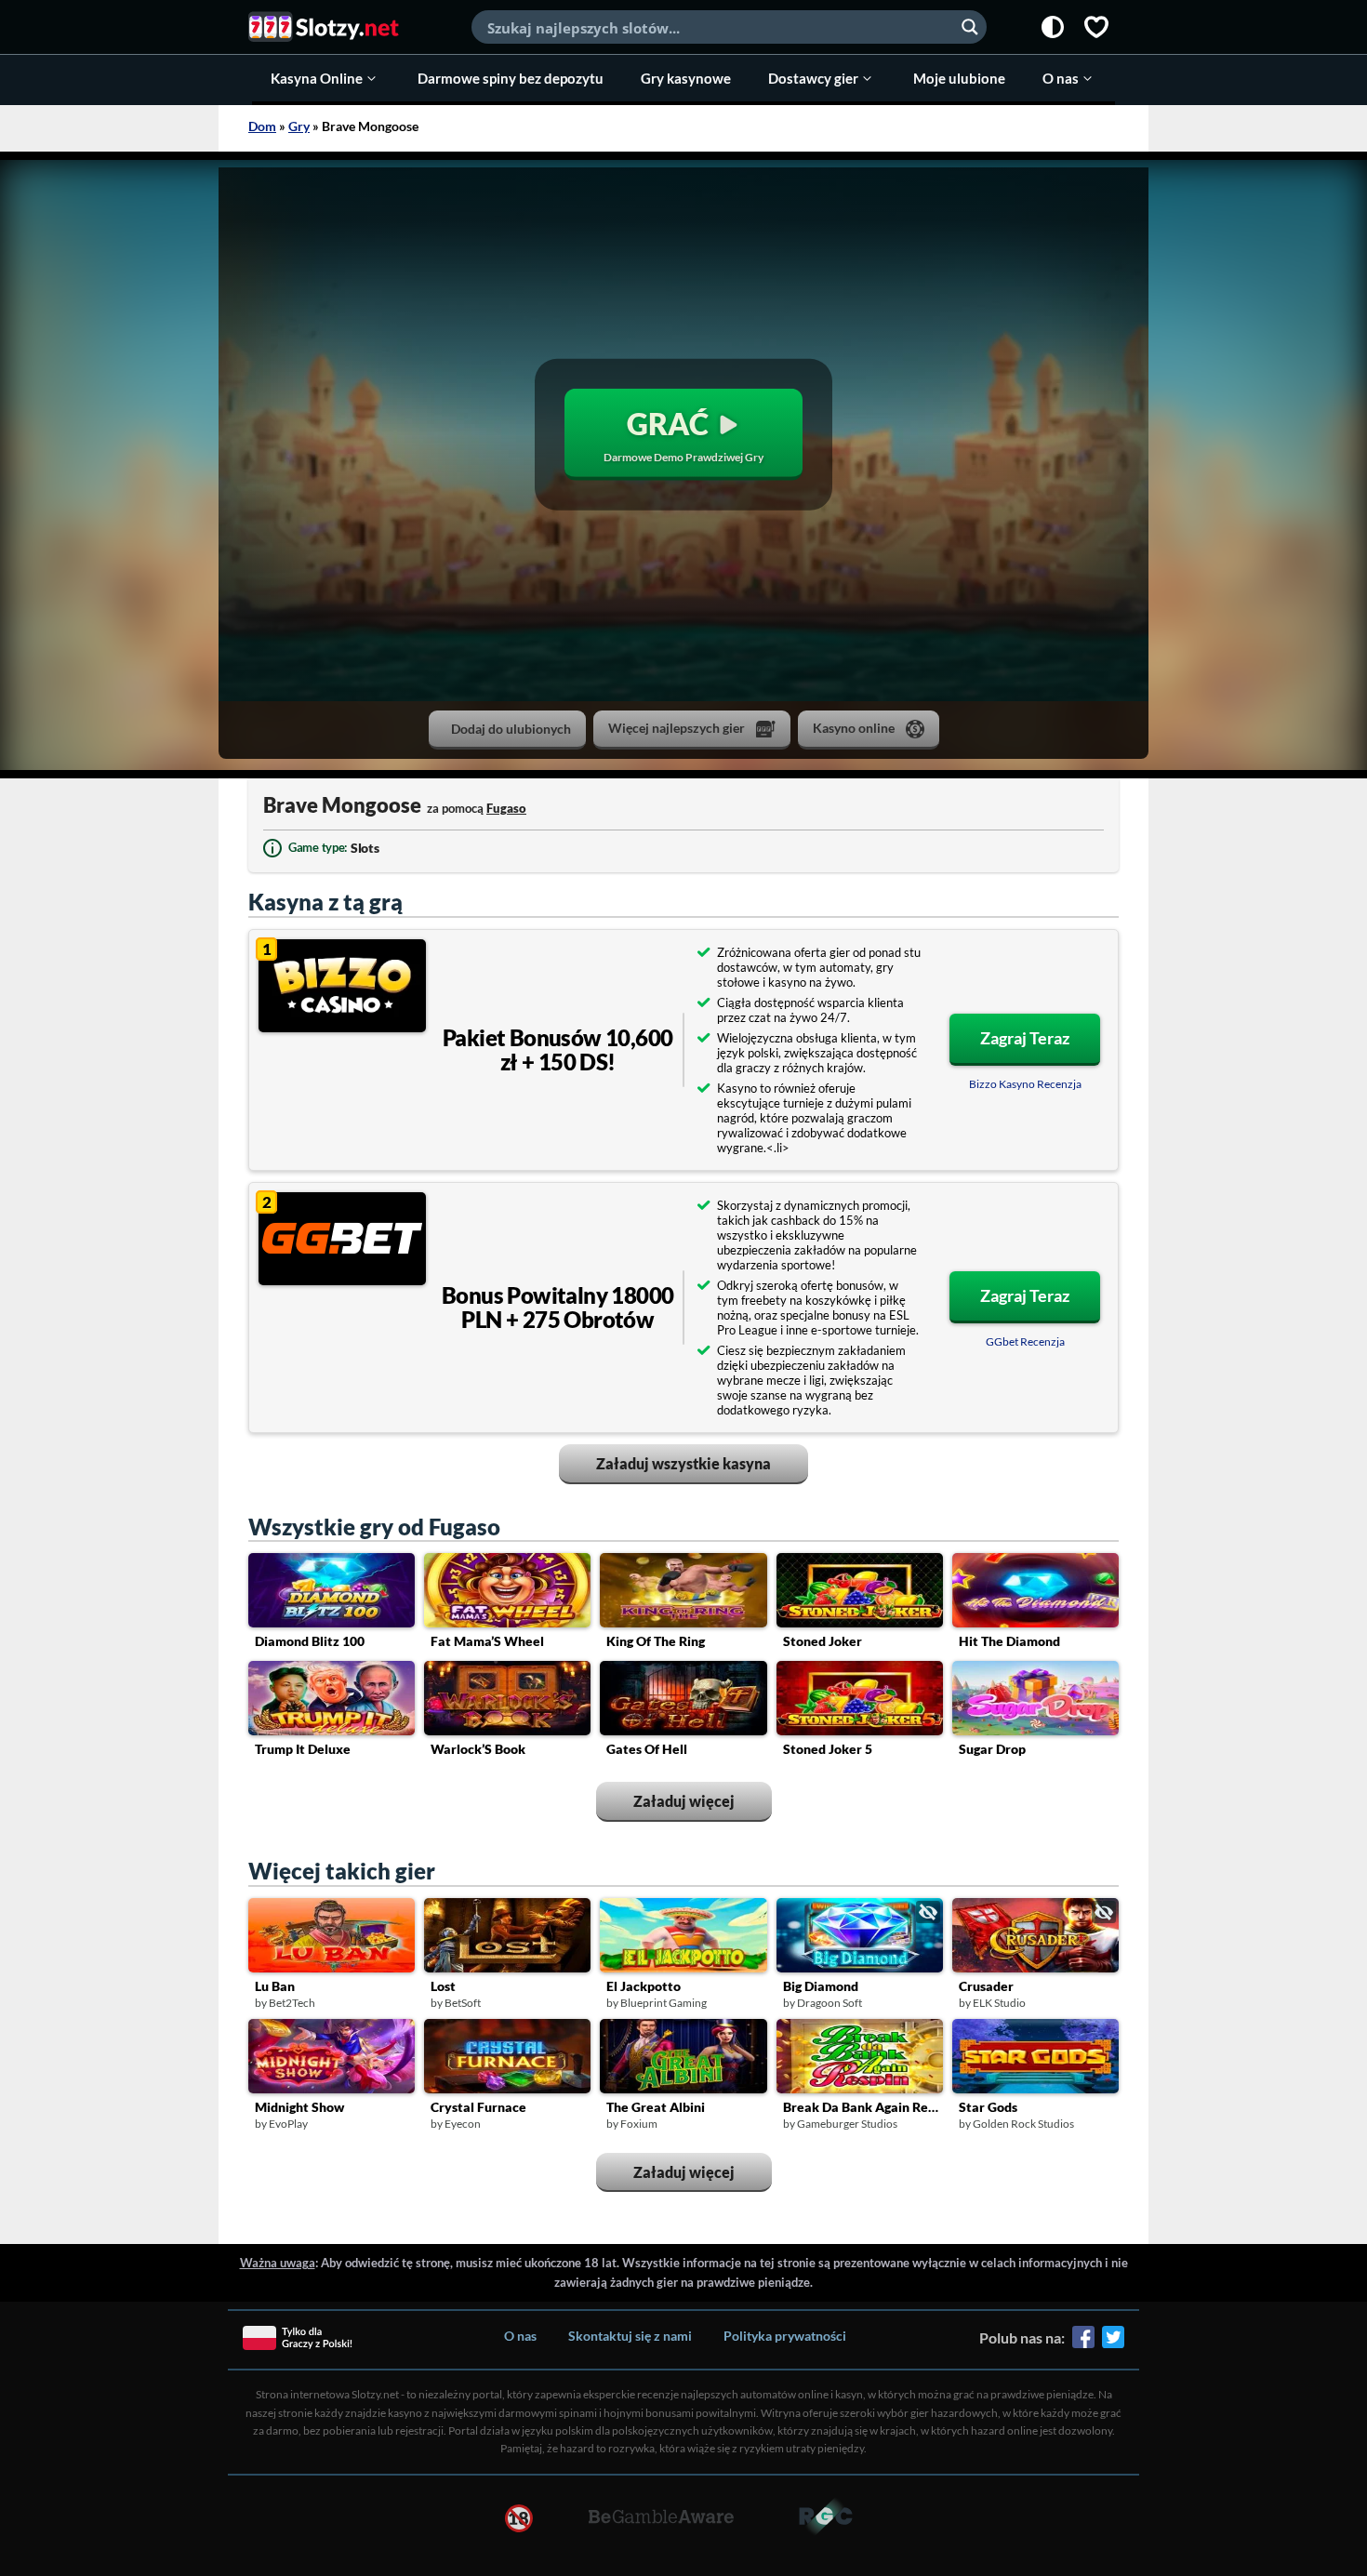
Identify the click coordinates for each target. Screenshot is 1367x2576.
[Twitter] (1113, 2344)
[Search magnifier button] (970, 27)
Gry (299, 126)
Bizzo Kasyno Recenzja (1025, 1084)
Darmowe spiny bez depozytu (511, 78)
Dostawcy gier (813, 78)
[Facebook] (1083, 2344)
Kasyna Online (317, 78)
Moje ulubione (959, 78)
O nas (1061, 78)
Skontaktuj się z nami (630, 2336)
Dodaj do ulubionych (511, 729)
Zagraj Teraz (1025, 1038)
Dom (262, 126)
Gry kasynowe (686, 78)
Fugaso (506, 808)
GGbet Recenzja (1025, 1341)
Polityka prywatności (785, 2336)
